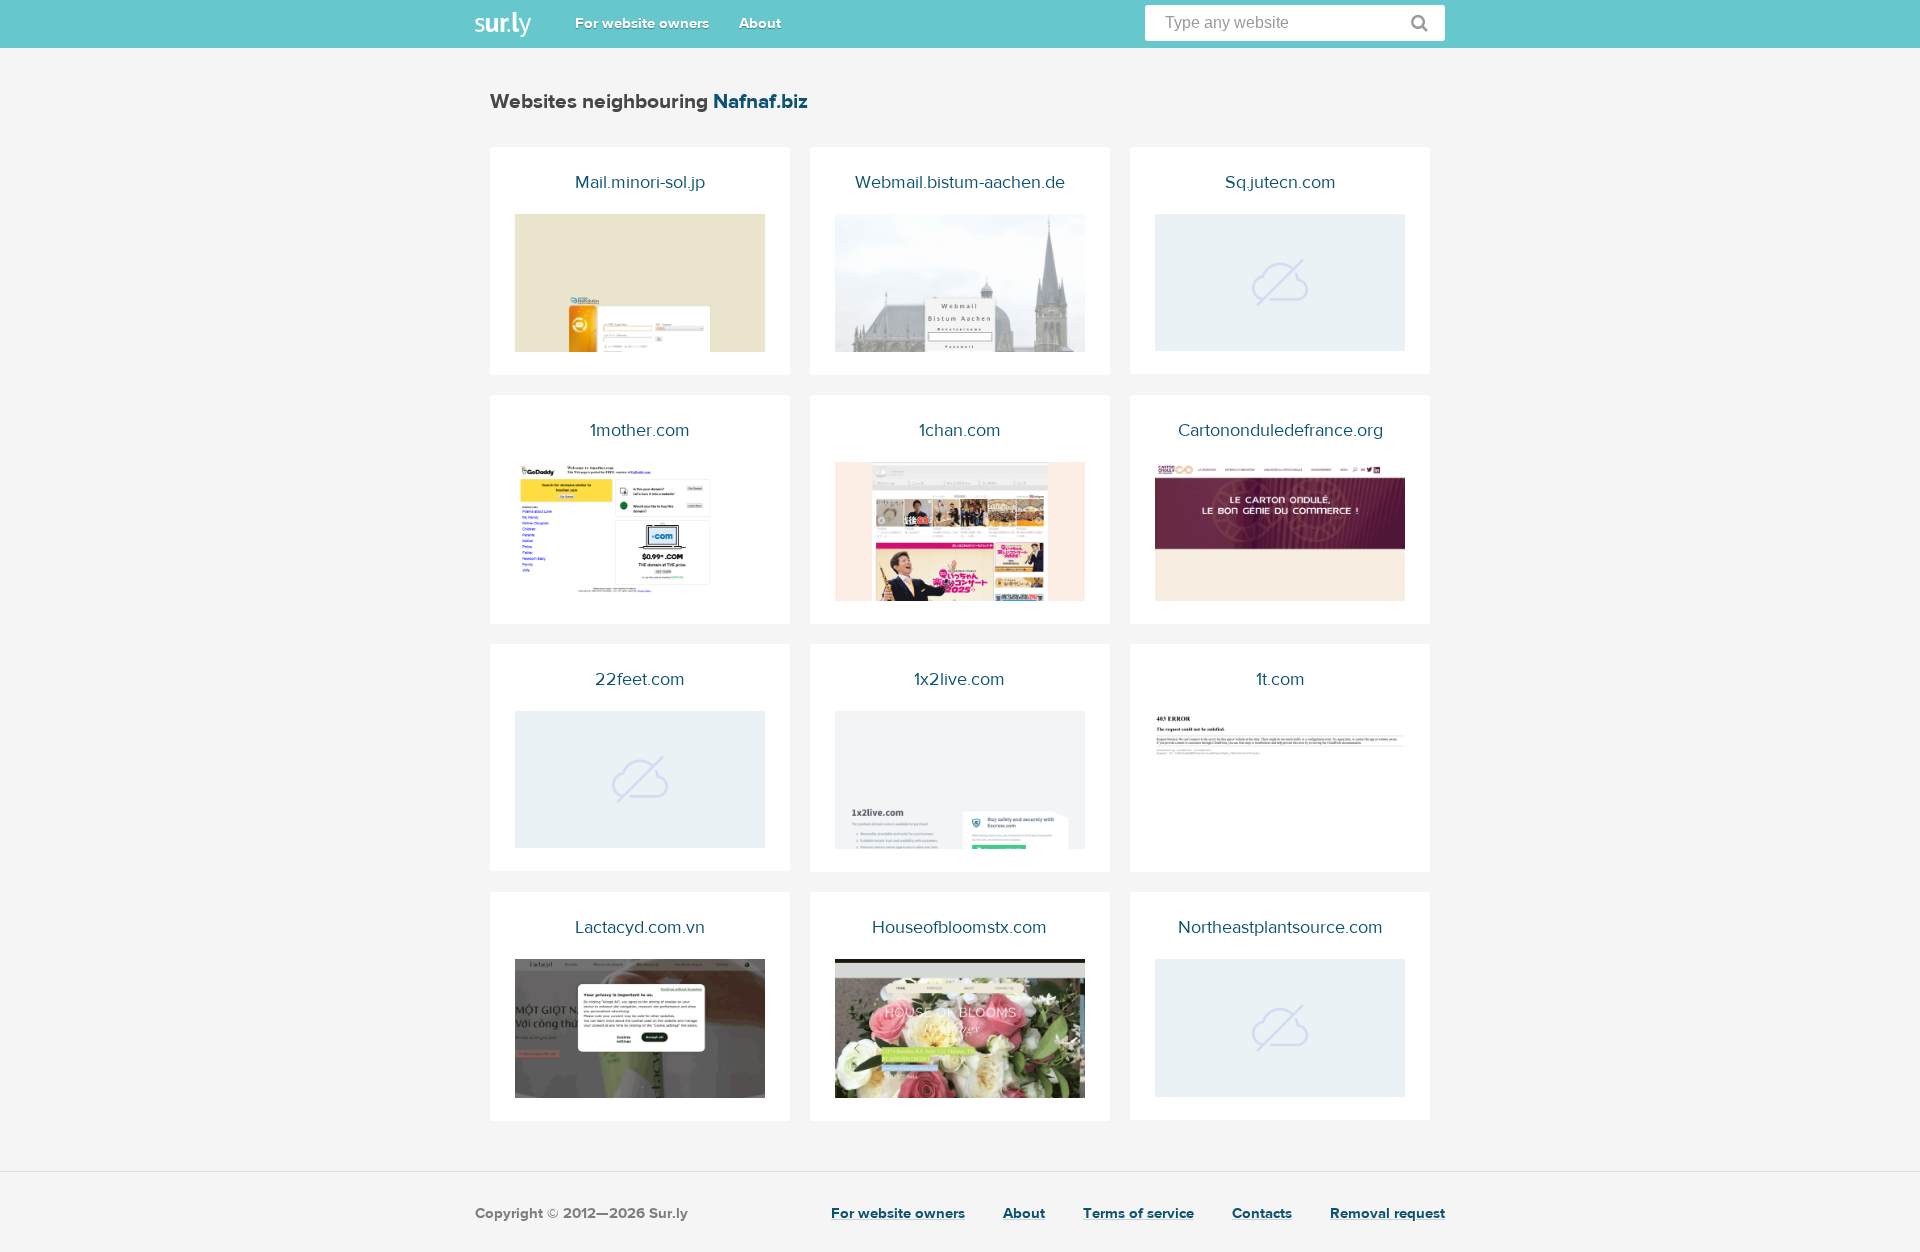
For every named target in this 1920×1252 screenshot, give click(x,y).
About (760, 23)
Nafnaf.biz (760, 101)
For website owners (642, 23)
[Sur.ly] (503, 24)
